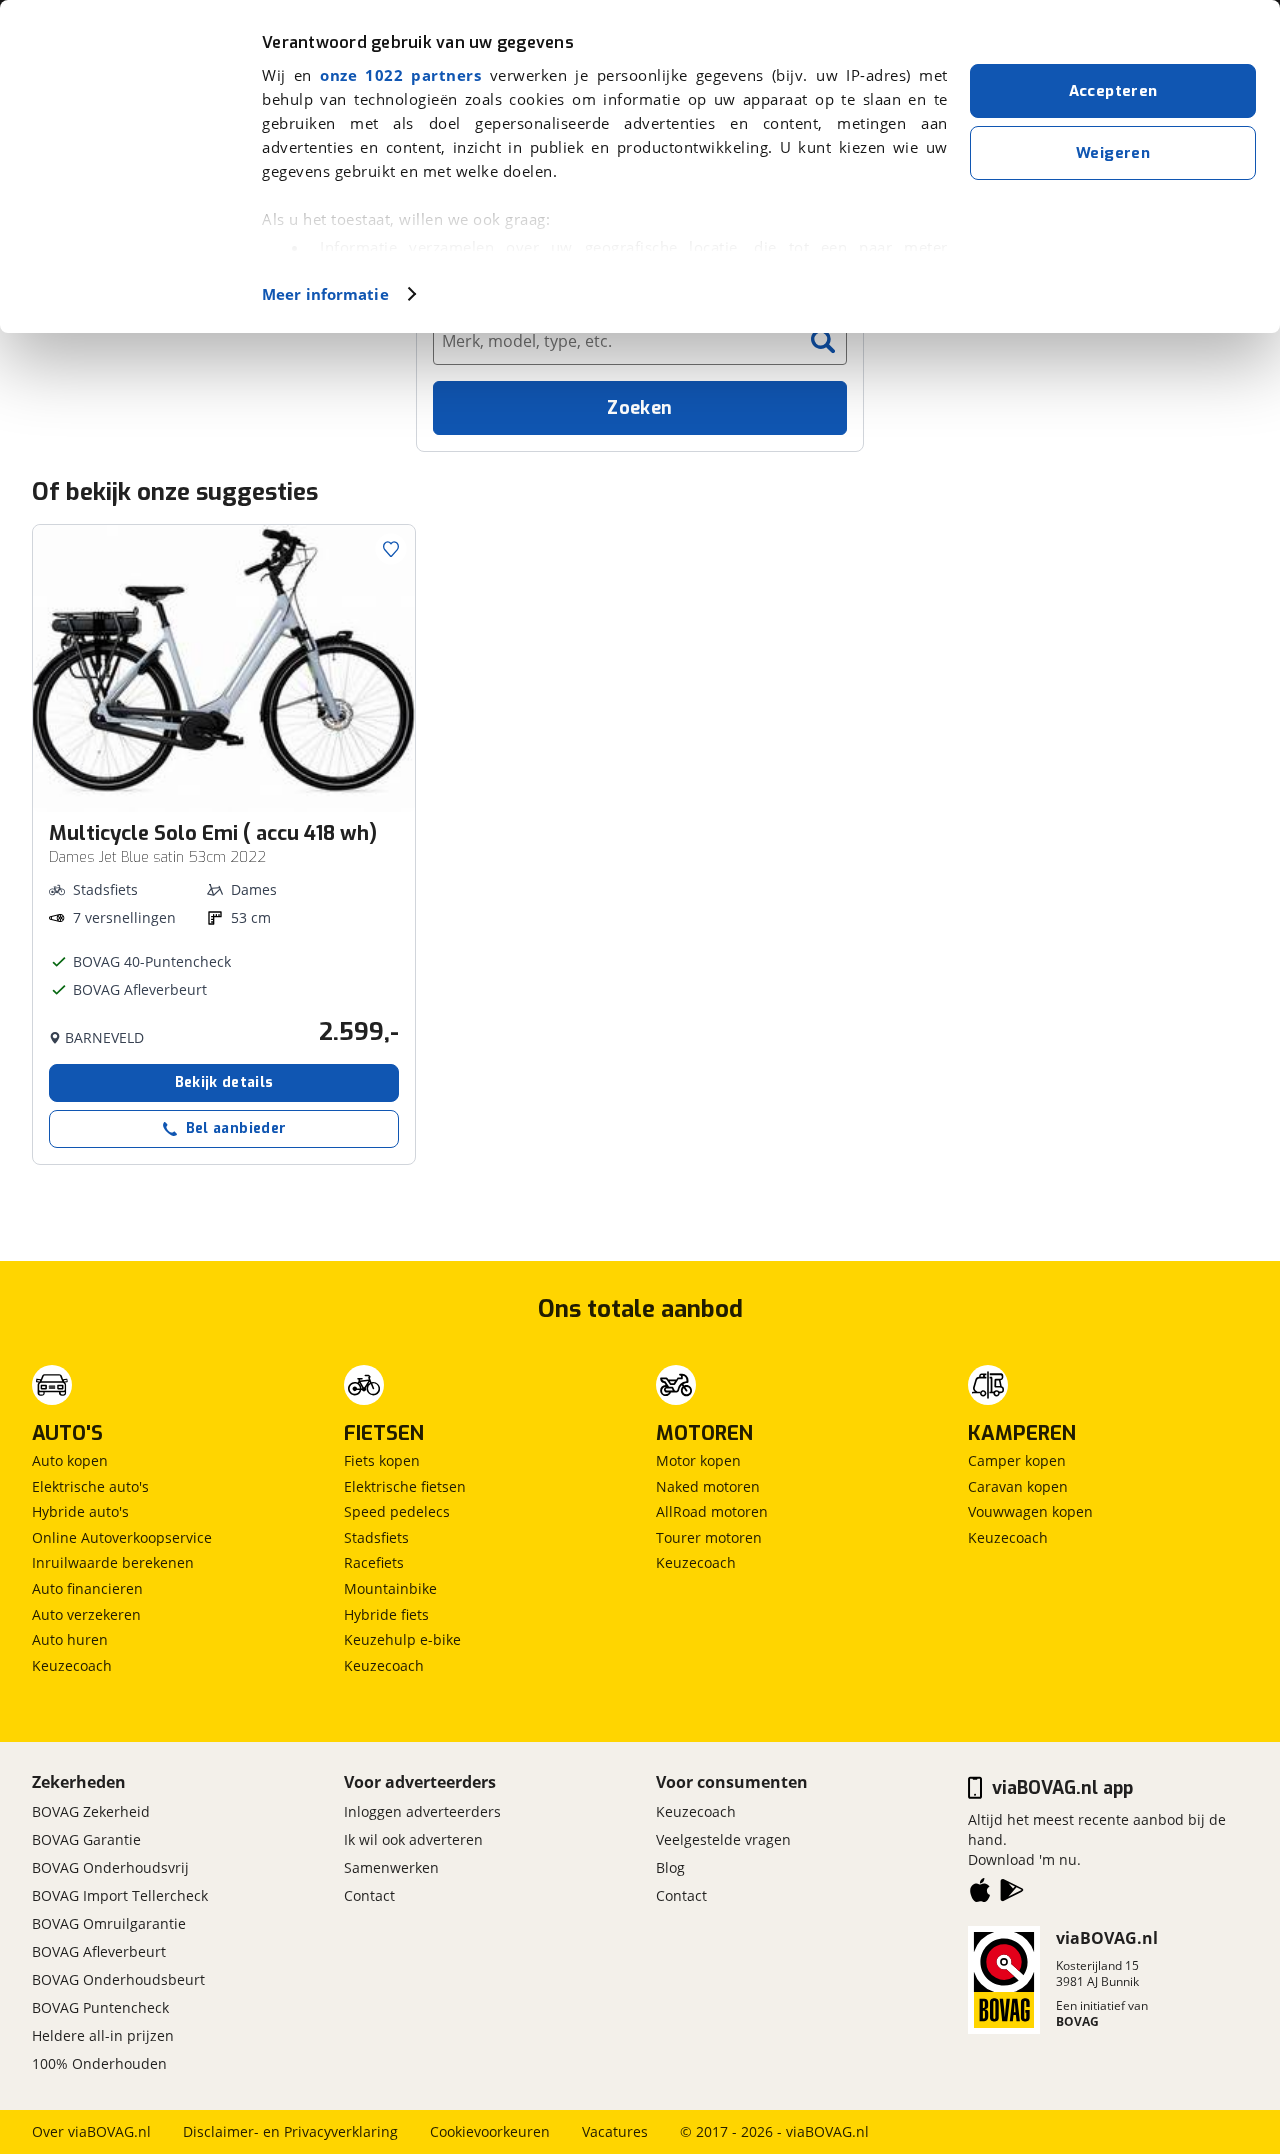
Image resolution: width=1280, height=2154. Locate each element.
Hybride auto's (80, 1511)
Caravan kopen (1018, 1486)
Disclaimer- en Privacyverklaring (290, 2131)
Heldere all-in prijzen (103, 2035)
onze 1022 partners (400, 75)
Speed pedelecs (397, 1511)
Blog (670, 1867)
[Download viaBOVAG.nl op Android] (1012, 1894)
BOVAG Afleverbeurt (99, 1951)
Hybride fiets (386, 1614)
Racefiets (374, 1562)
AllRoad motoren (712, 1511)
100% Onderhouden (99, 2063)
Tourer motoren (709, 1537)
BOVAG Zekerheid (91, 1811)
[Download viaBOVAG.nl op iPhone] (980, 1894)
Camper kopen (1017, 1460)
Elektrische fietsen (405, 1486)
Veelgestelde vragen (723, 1839)
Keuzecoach (72, 1665)
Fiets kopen (382, 1460)
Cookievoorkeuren (490, 2131)
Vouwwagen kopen (1030, 1511)
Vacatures (615, 2131)
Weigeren (1113, 153)
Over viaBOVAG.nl (91, 2131)
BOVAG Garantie (86, 1839)
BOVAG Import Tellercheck (120, 1895)
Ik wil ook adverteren (413, 1839)
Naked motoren (708, 1486)
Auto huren (70, 1639)
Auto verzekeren (86, 1614)
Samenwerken (391, 1867)
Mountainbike (390, 1588)
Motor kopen (698, 1460)
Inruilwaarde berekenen (113, 1562)
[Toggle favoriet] (391, 549)
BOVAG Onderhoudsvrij (110, 1867)
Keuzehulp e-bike (402, 1639)
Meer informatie (325, 294)
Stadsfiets (376, 1537)
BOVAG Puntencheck (100, 2007)
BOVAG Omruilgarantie (109, 1923)
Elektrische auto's (90, 1486)
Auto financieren (87, 1588)
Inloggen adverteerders (422, 1811)
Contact (369, 1895)
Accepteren (1113, 91)
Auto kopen (70, 1460)
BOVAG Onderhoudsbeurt (118, 1979)
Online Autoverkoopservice (122, 1537)
